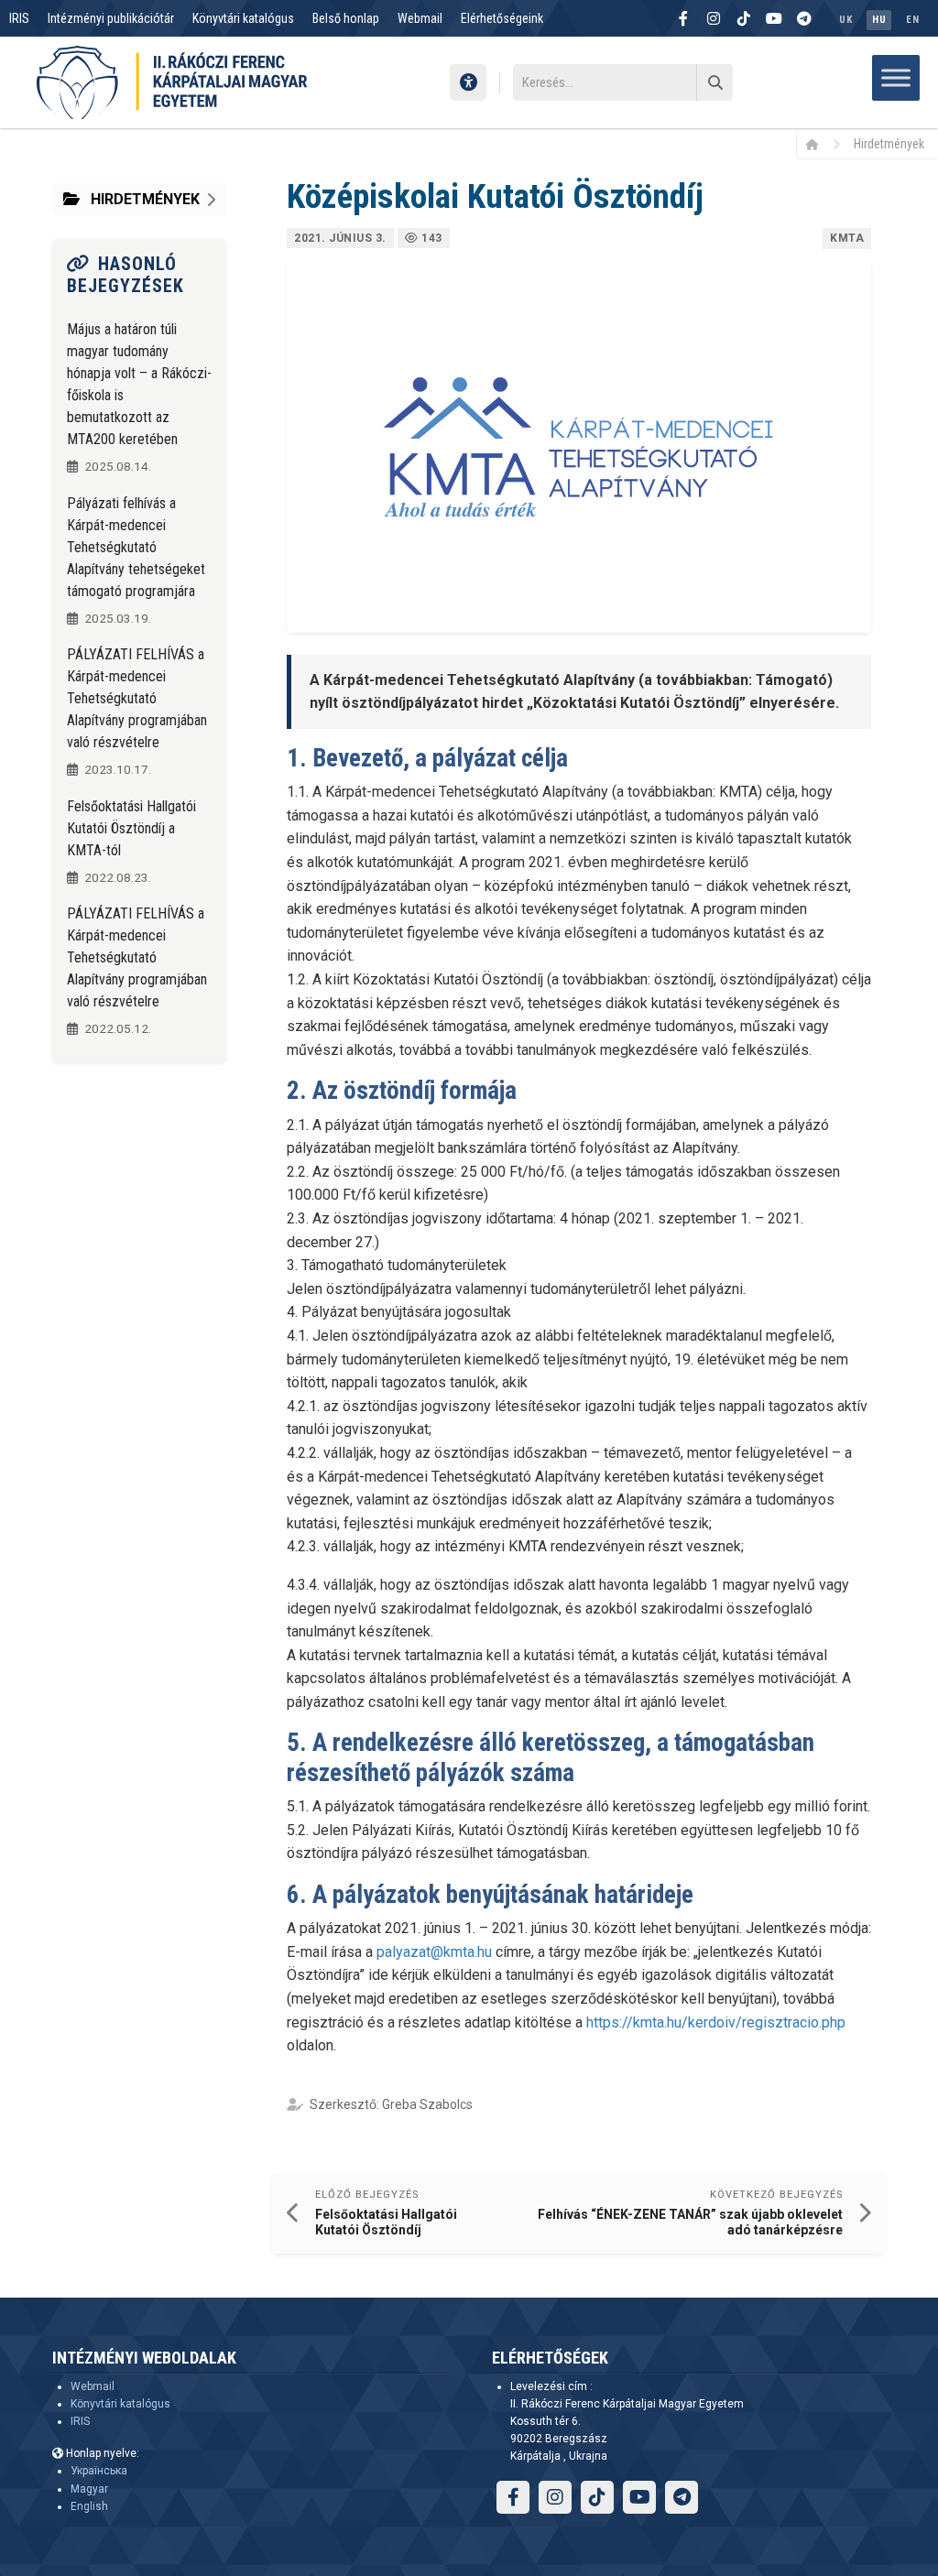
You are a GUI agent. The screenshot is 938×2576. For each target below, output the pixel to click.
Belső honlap (346, 18)
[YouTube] (774, 18)
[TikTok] (744, 18)
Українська (99, 2471)
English (89, 2506)
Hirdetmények (889, 144)
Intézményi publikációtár (111, 18)
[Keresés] (714, 82)
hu (879, 20)
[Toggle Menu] (896, 77)
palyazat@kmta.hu (434, 1952)
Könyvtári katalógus (243, 18)
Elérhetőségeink (502, 18)
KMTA (847, 238)
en (912, 20)
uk (845, 20)
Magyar (89, 2489)
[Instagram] (714, 18)
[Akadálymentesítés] (468, 82)
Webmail (420, 18)
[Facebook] (683, 18)
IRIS (19, 18)
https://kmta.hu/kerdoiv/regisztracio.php (716, 2022)
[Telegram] (804, 18)
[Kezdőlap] (818, 144)
